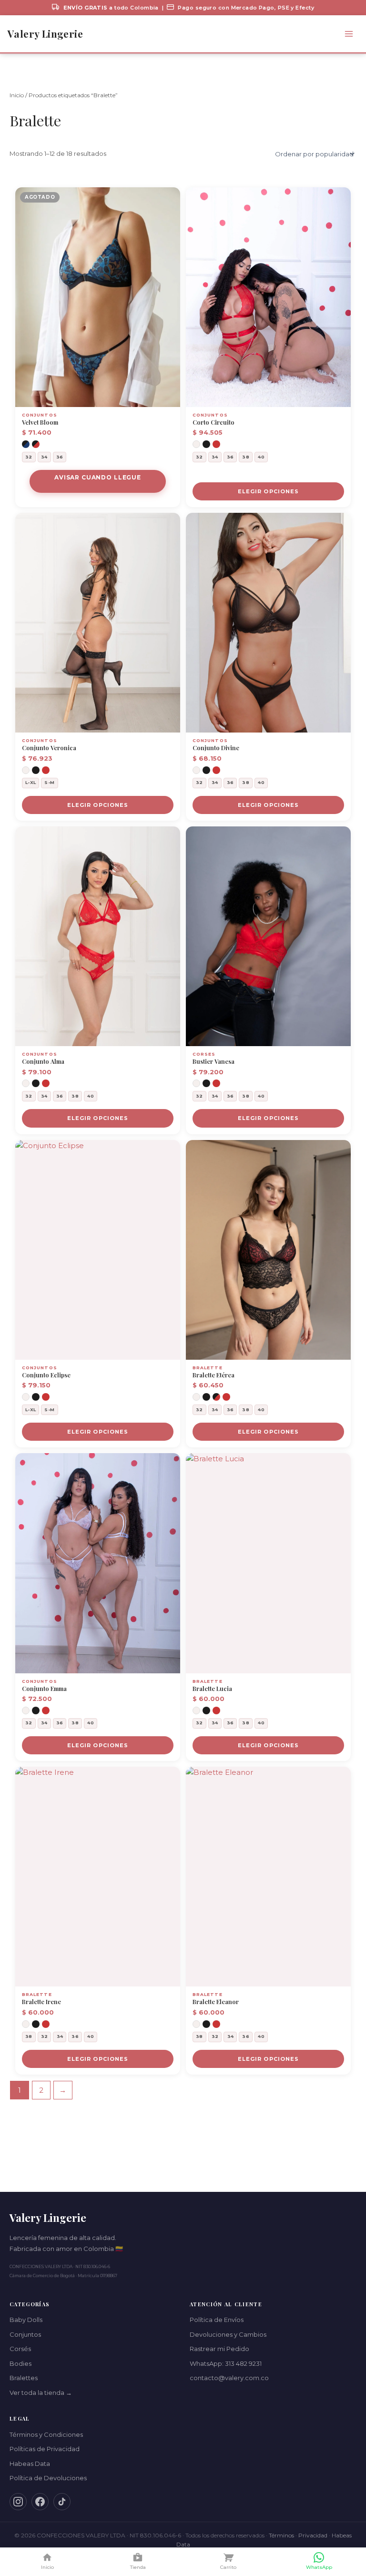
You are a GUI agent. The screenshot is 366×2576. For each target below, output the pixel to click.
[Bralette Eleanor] (268, 1877)
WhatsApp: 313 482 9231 (226, 2363)
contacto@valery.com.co (229, 2378)
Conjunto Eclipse (46, 1375)
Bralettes (24, 2378)
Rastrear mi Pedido (219, 2349)
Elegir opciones (269, 491)
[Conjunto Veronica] (98, 623)
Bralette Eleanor (216, 2002)
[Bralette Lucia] (268, 1563)
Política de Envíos (217, 2320)
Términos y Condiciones (46, 2434)
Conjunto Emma (44, 1689)
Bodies (20, 2363)
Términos (281, 2535)
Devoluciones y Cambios (228, 2334)
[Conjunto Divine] (268, 623)
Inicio (17, 95)
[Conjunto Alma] (98, 936)
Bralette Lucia (212, 1689)
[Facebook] (40, 2502)
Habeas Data (30, 2464)
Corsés (20, 2349)
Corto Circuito (213, 422)
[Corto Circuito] (268, 297)
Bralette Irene (41, 2002)
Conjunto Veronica (49, 748)
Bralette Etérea (213, 1375)
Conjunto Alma (43, 1061)
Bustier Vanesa (213, 1061)
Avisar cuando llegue (98, 477)
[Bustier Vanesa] (268, 936)
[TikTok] (62, 2502)
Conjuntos (25, 2334)
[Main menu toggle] (349, 34)
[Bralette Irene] (98, 1877)
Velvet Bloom (40, 422)
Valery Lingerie (45, 34)
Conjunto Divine (216, 748)
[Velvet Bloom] (98, 297)
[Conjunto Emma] (98, 1563)
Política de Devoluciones (48, 2478)
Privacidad (313, 2535)
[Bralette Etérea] (268, 1250)
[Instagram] (18, 2502)
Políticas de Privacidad (45, 2449)
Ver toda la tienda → (41, 2393)
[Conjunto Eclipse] (98, 1250)
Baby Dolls (26, 2320)
